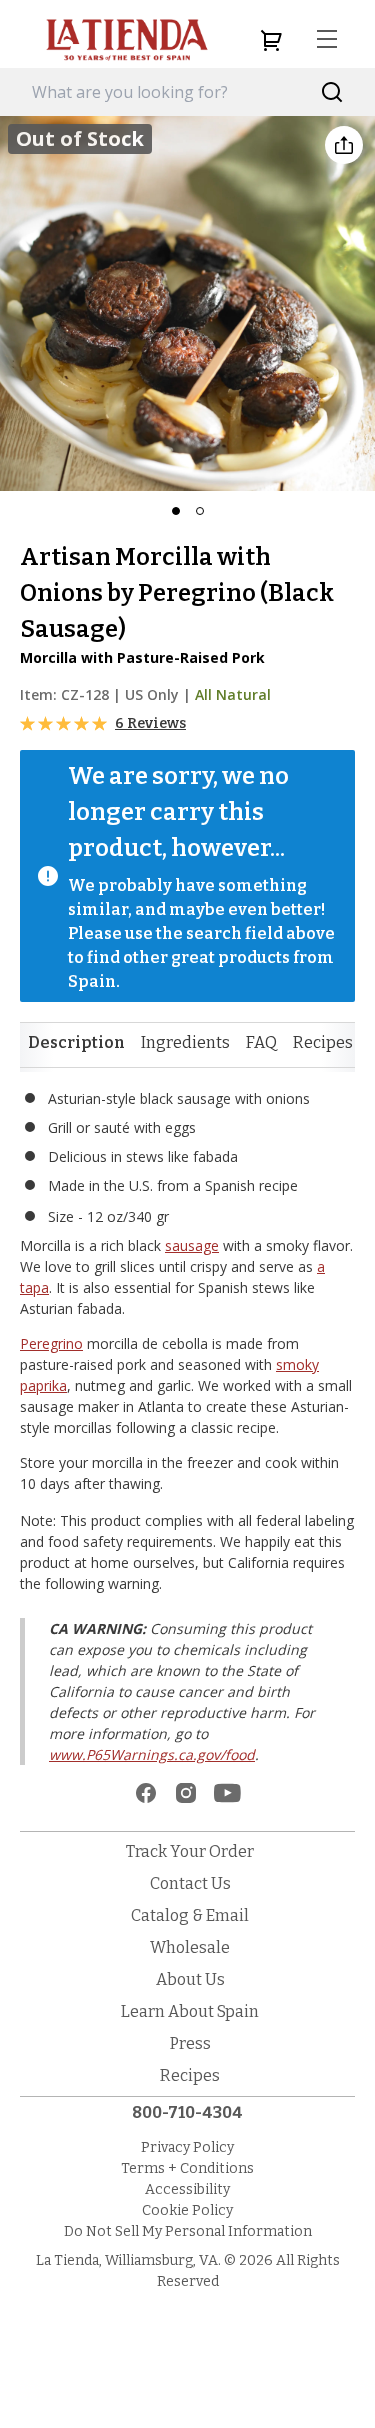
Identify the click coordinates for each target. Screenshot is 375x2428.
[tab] (76, 1043)
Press (190, 2043)
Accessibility (187, 2189)
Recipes (323, 1042)
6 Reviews (150, 723)
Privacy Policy (187, 2147)
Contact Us (190, 1883)
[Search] (332, 92)
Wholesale (190, 1947)
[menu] (327, 40)
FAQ (261, 1042)
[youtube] (227, 1793)
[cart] (271, 40)
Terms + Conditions (187, 2168)
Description (76, 1042)
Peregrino (51, 1343)
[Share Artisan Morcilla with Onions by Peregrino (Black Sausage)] (344, 145)
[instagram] (186, 1793)
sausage (192, 1245)
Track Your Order (190, 1851)
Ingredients (185, 1042)
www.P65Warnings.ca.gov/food (152, 1754)
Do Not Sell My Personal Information (188, 2231)
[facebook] (146, 1793)
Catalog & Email (190, 1915)
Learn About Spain (190, 2011)
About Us (190, 1979)
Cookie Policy (187, 2210)
